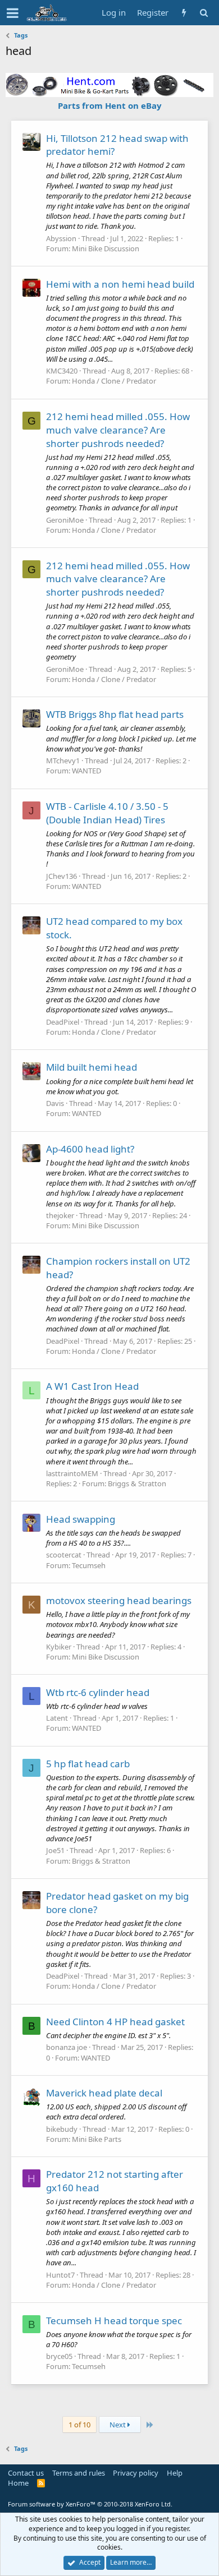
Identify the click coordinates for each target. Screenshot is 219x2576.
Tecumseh (89, 1565)
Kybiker (59, 1647)
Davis (55, 1103)
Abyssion (61, 238)
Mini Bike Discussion (106, 248)
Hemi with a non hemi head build (120, 284)
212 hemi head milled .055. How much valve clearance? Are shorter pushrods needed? (118, 430)
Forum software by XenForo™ (90, 2504)
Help (175, 2473)
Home (18, 2483)
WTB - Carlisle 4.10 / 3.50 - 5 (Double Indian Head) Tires (107, 813)
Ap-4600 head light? (90, 1149)
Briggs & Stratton (137, 1483)
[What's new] (184, 13)
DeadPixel (63, 1022)
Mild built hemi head (92, 1067)
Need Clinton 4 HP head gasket (115, 2022)
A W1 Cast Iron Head (92, 1386)
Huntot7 (60, 2275)
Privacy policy (136, 2473)
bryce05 (59, 2356)
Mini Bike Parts (97, 2139)
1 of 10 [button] (79, 2425)
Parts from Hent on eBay (110, 105)
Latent (57, 1718)
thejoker (60, 1215)
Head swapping (81, 1519)
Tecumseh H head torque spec (114, 2321)
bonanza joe (67, 2047)
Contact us (26, 2473)
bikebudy (62, 2129)
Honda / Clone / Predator (114, 381)
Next (118, 2425)
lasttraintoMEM (72, 1473)
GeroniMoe (65, 520)
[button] (13, 13)
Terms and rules (79, 2473)
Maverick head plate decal (104, 2093)
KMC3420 (62, 371)
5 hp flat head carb (88, 1764)
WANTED (86, 771)
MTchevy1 (63, 761)
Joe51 (55, 1850)
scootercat (64, 1555)
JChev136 (61, 876)
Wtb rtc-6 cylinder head (98, 1692)
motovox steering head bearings (119, 1600)
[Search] (204, 13)
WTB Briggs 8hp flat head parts (115, 714)
